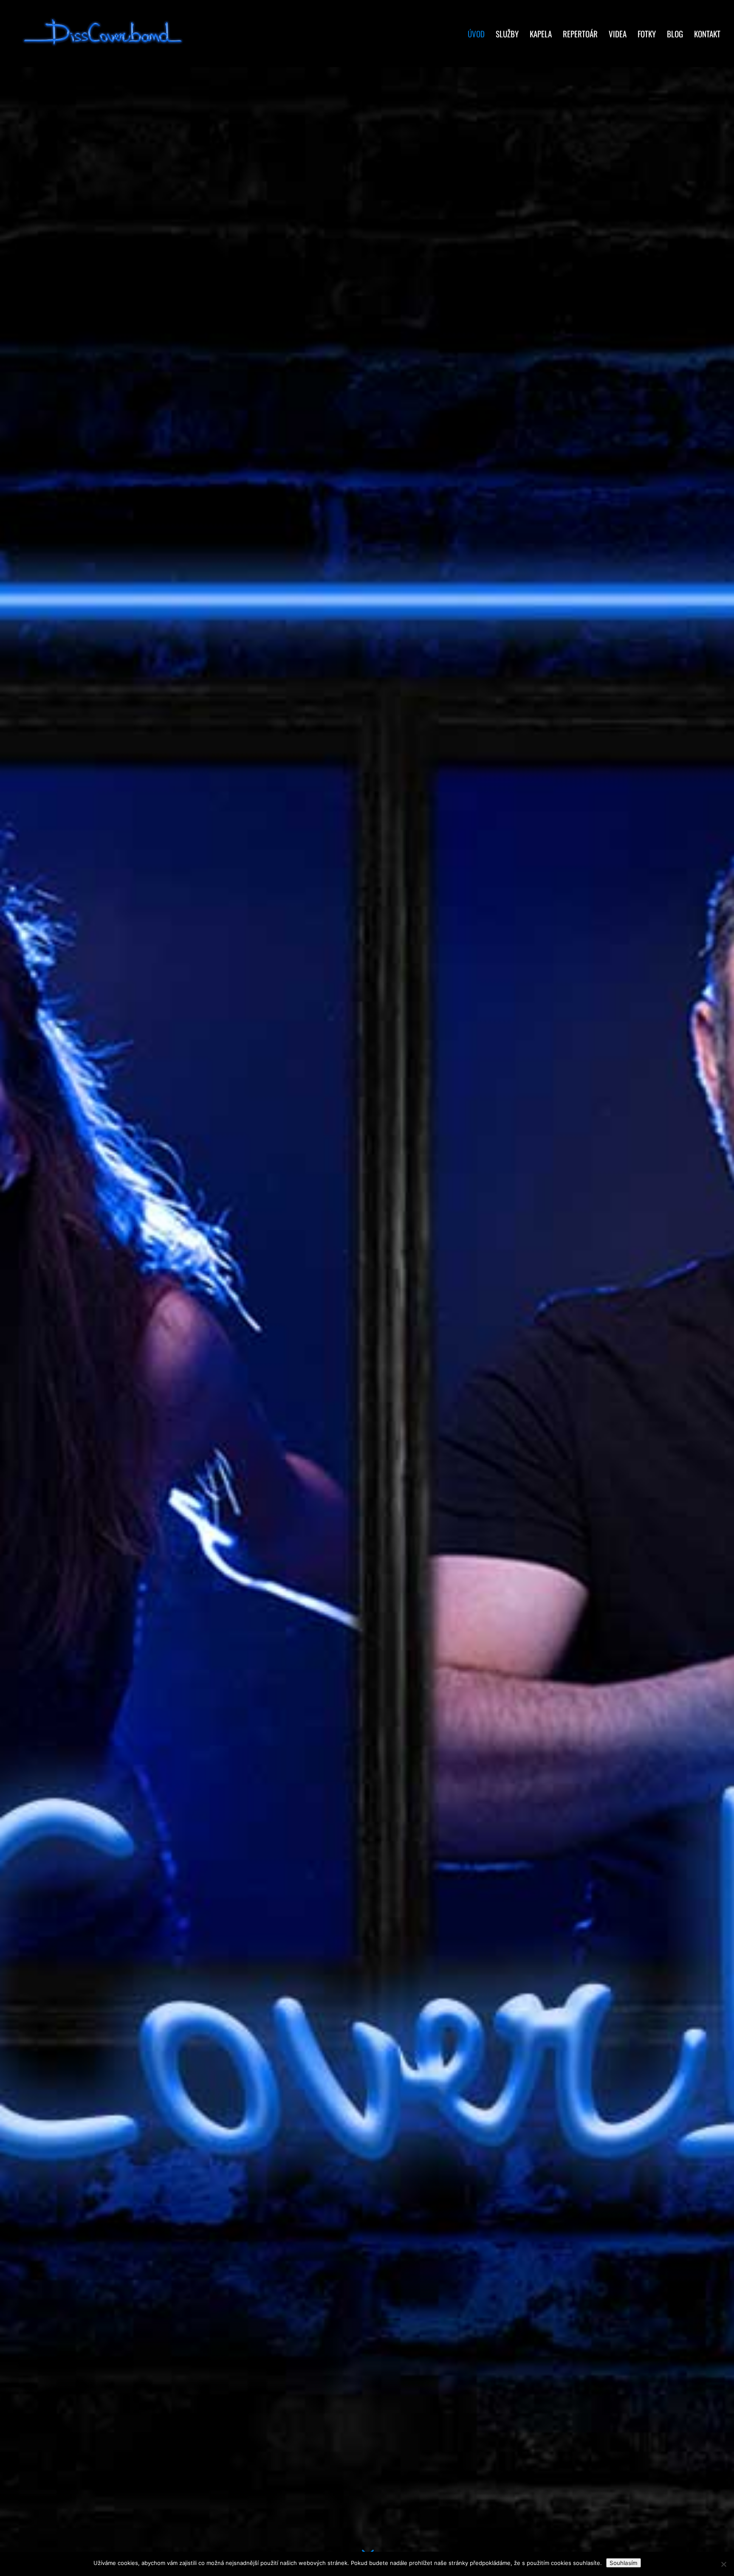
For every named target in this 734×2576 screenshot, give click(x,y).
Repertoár (580, 35)
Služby (507, 35)
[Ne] (723, 2564)
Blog (675, 35)
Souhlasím (624, 2563)
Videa (618, 35)
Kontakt (707, 35)
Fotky (647, 35)
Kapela (541, 35)
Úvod (476, 35)
